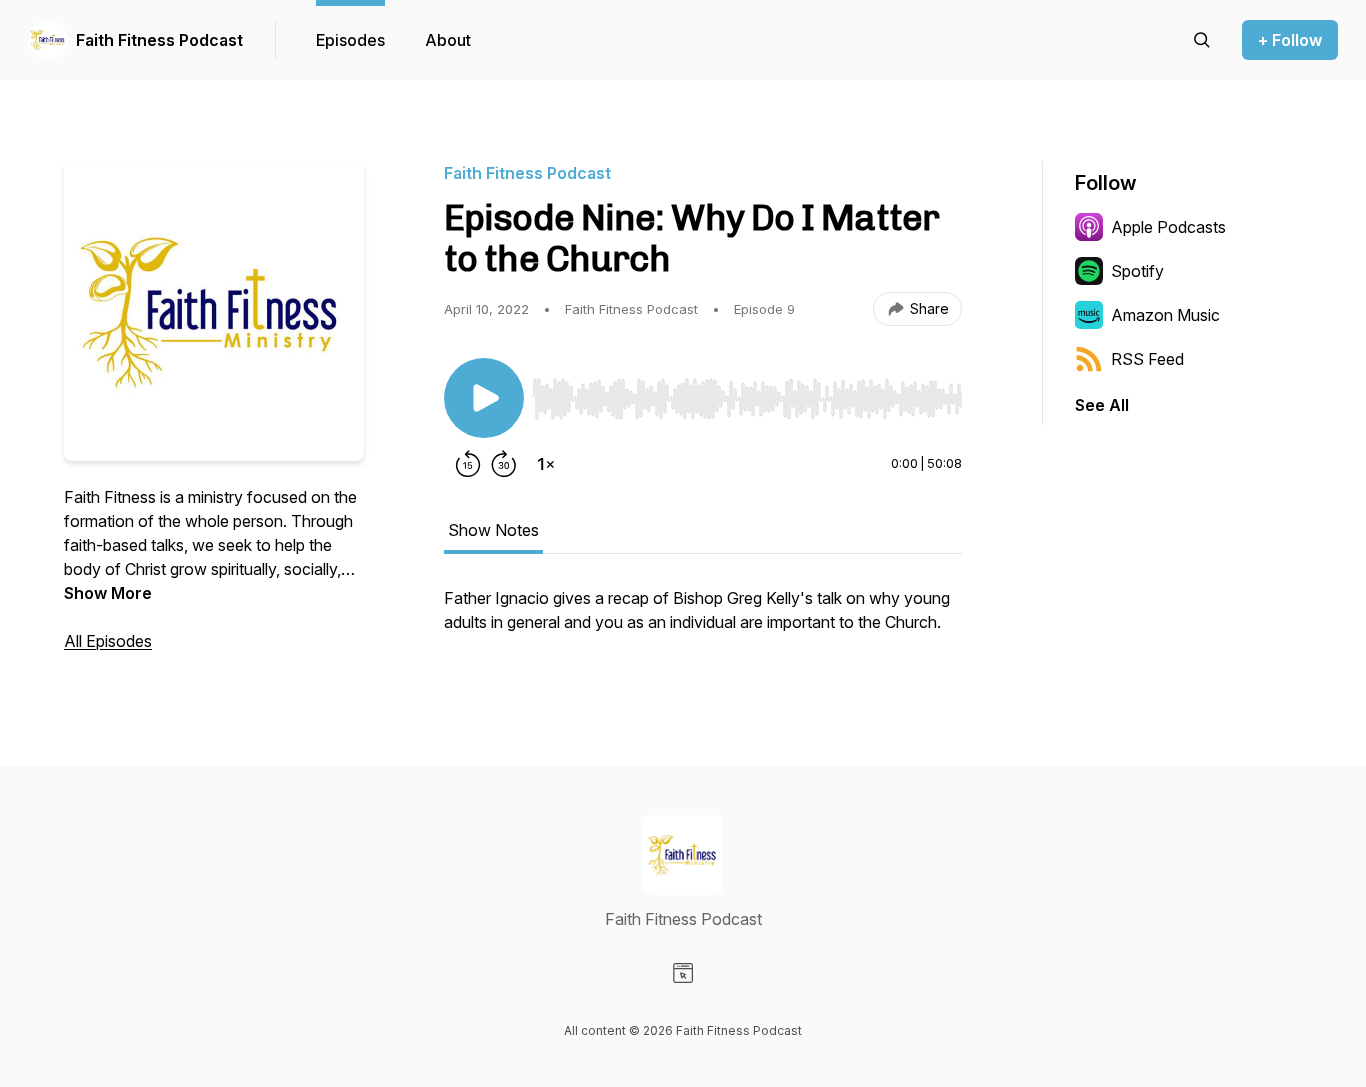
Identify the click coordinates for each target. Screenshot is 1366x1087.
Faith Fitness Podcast (159, 40)
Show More (108, 593)
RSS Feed (1147, 359)
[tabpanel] (703, 620)
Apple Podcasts (1168, 227)
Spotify (1137, 271)
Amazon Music (1165, 315)
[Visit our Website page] (683, 973)
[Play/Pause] (484, 398)
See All (1102, 405)
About (448, 40)
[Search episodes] (1202, 40)
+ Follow (1290, 40)
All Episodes (108, 641)
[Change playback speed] (546, 464)
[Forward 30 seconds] (504, 464)
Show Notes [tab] (493, 530)
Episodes (350, 40)
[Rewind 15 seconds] (468, 464)
